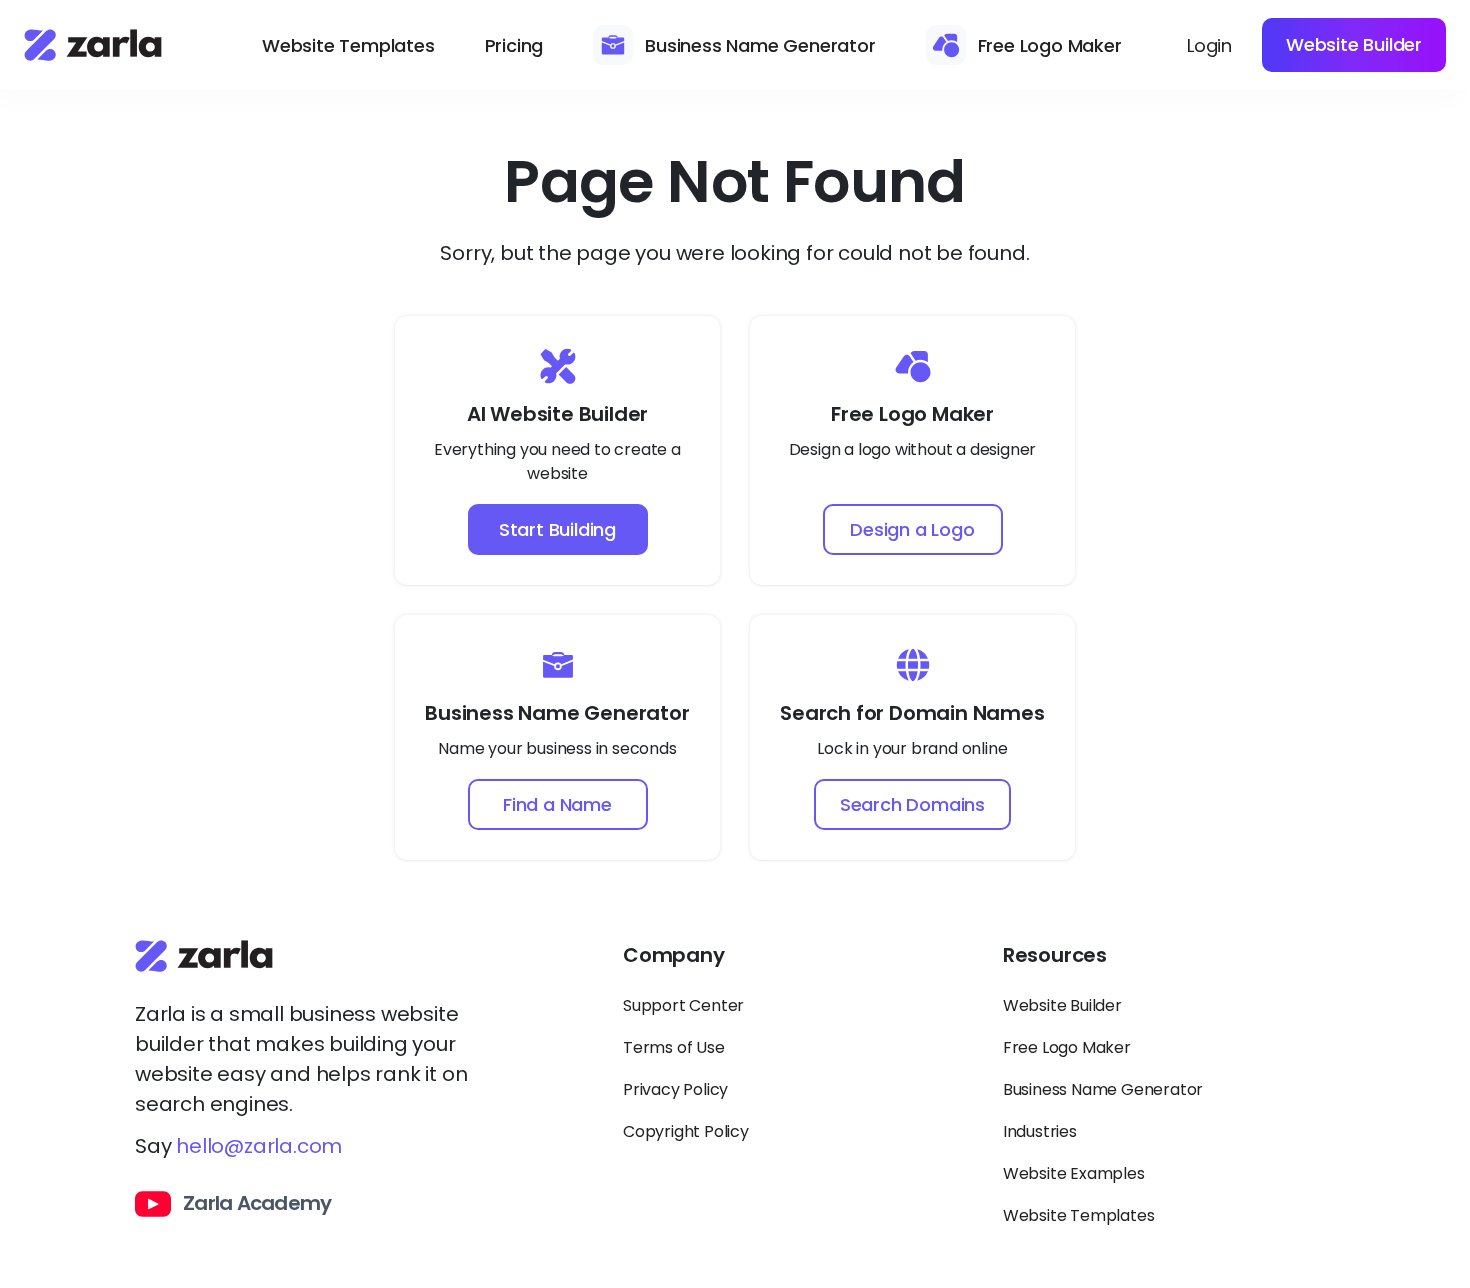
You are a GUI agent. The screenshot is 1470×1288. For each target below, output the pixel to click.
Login (1209, 45)
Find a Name (557, 804)
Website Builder (1354, 44)
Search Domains (912, 804)
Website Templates (348, 45)
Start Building (557, 529)
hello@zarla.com (259, 1146)
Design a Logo (912, 529)
